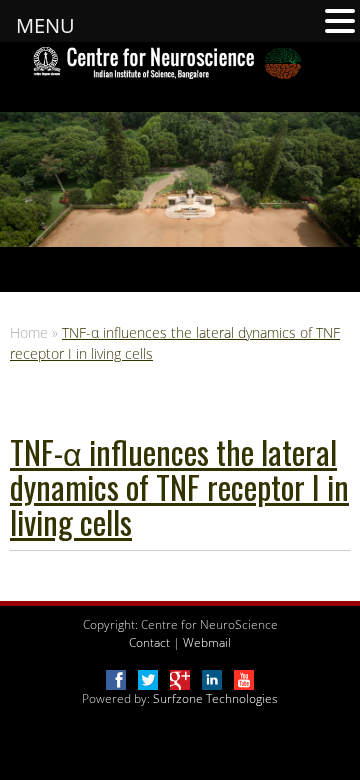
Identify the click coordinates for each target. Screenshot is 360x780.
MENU (45, 25)
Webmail (207, 642)
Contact (149, 642)
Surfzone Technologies (215, 698)
